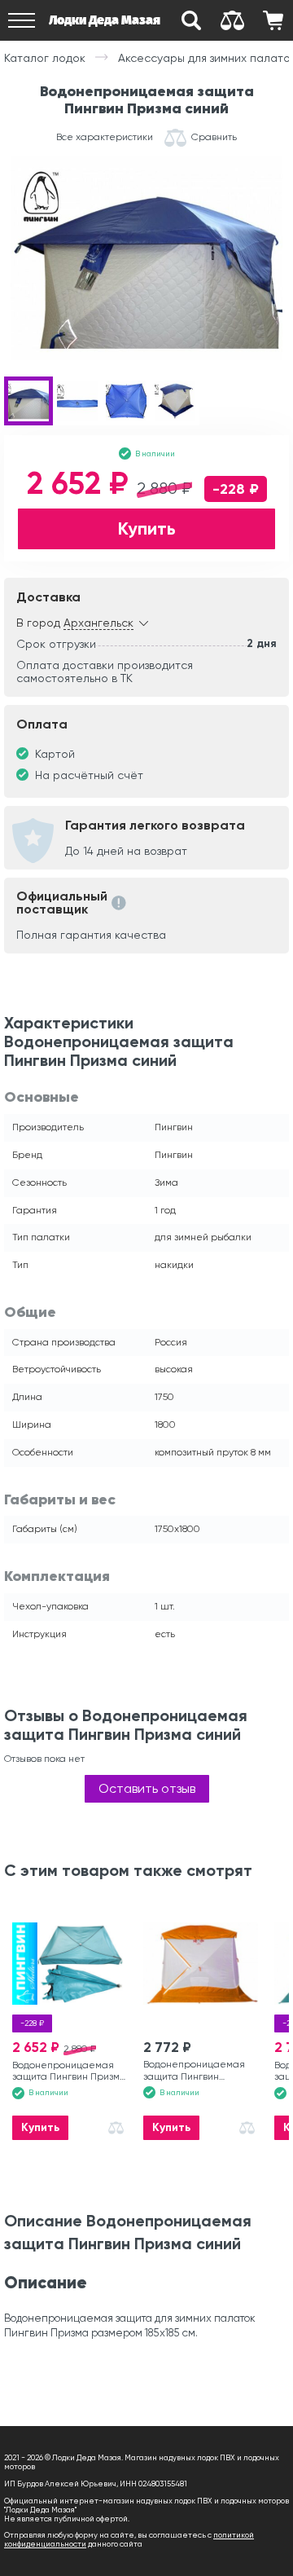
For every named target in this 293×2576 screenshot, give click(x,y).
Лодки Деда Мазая (105, 20)
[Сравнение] (232, 20)
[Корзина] (273, 20)
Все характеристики (105, 137)
